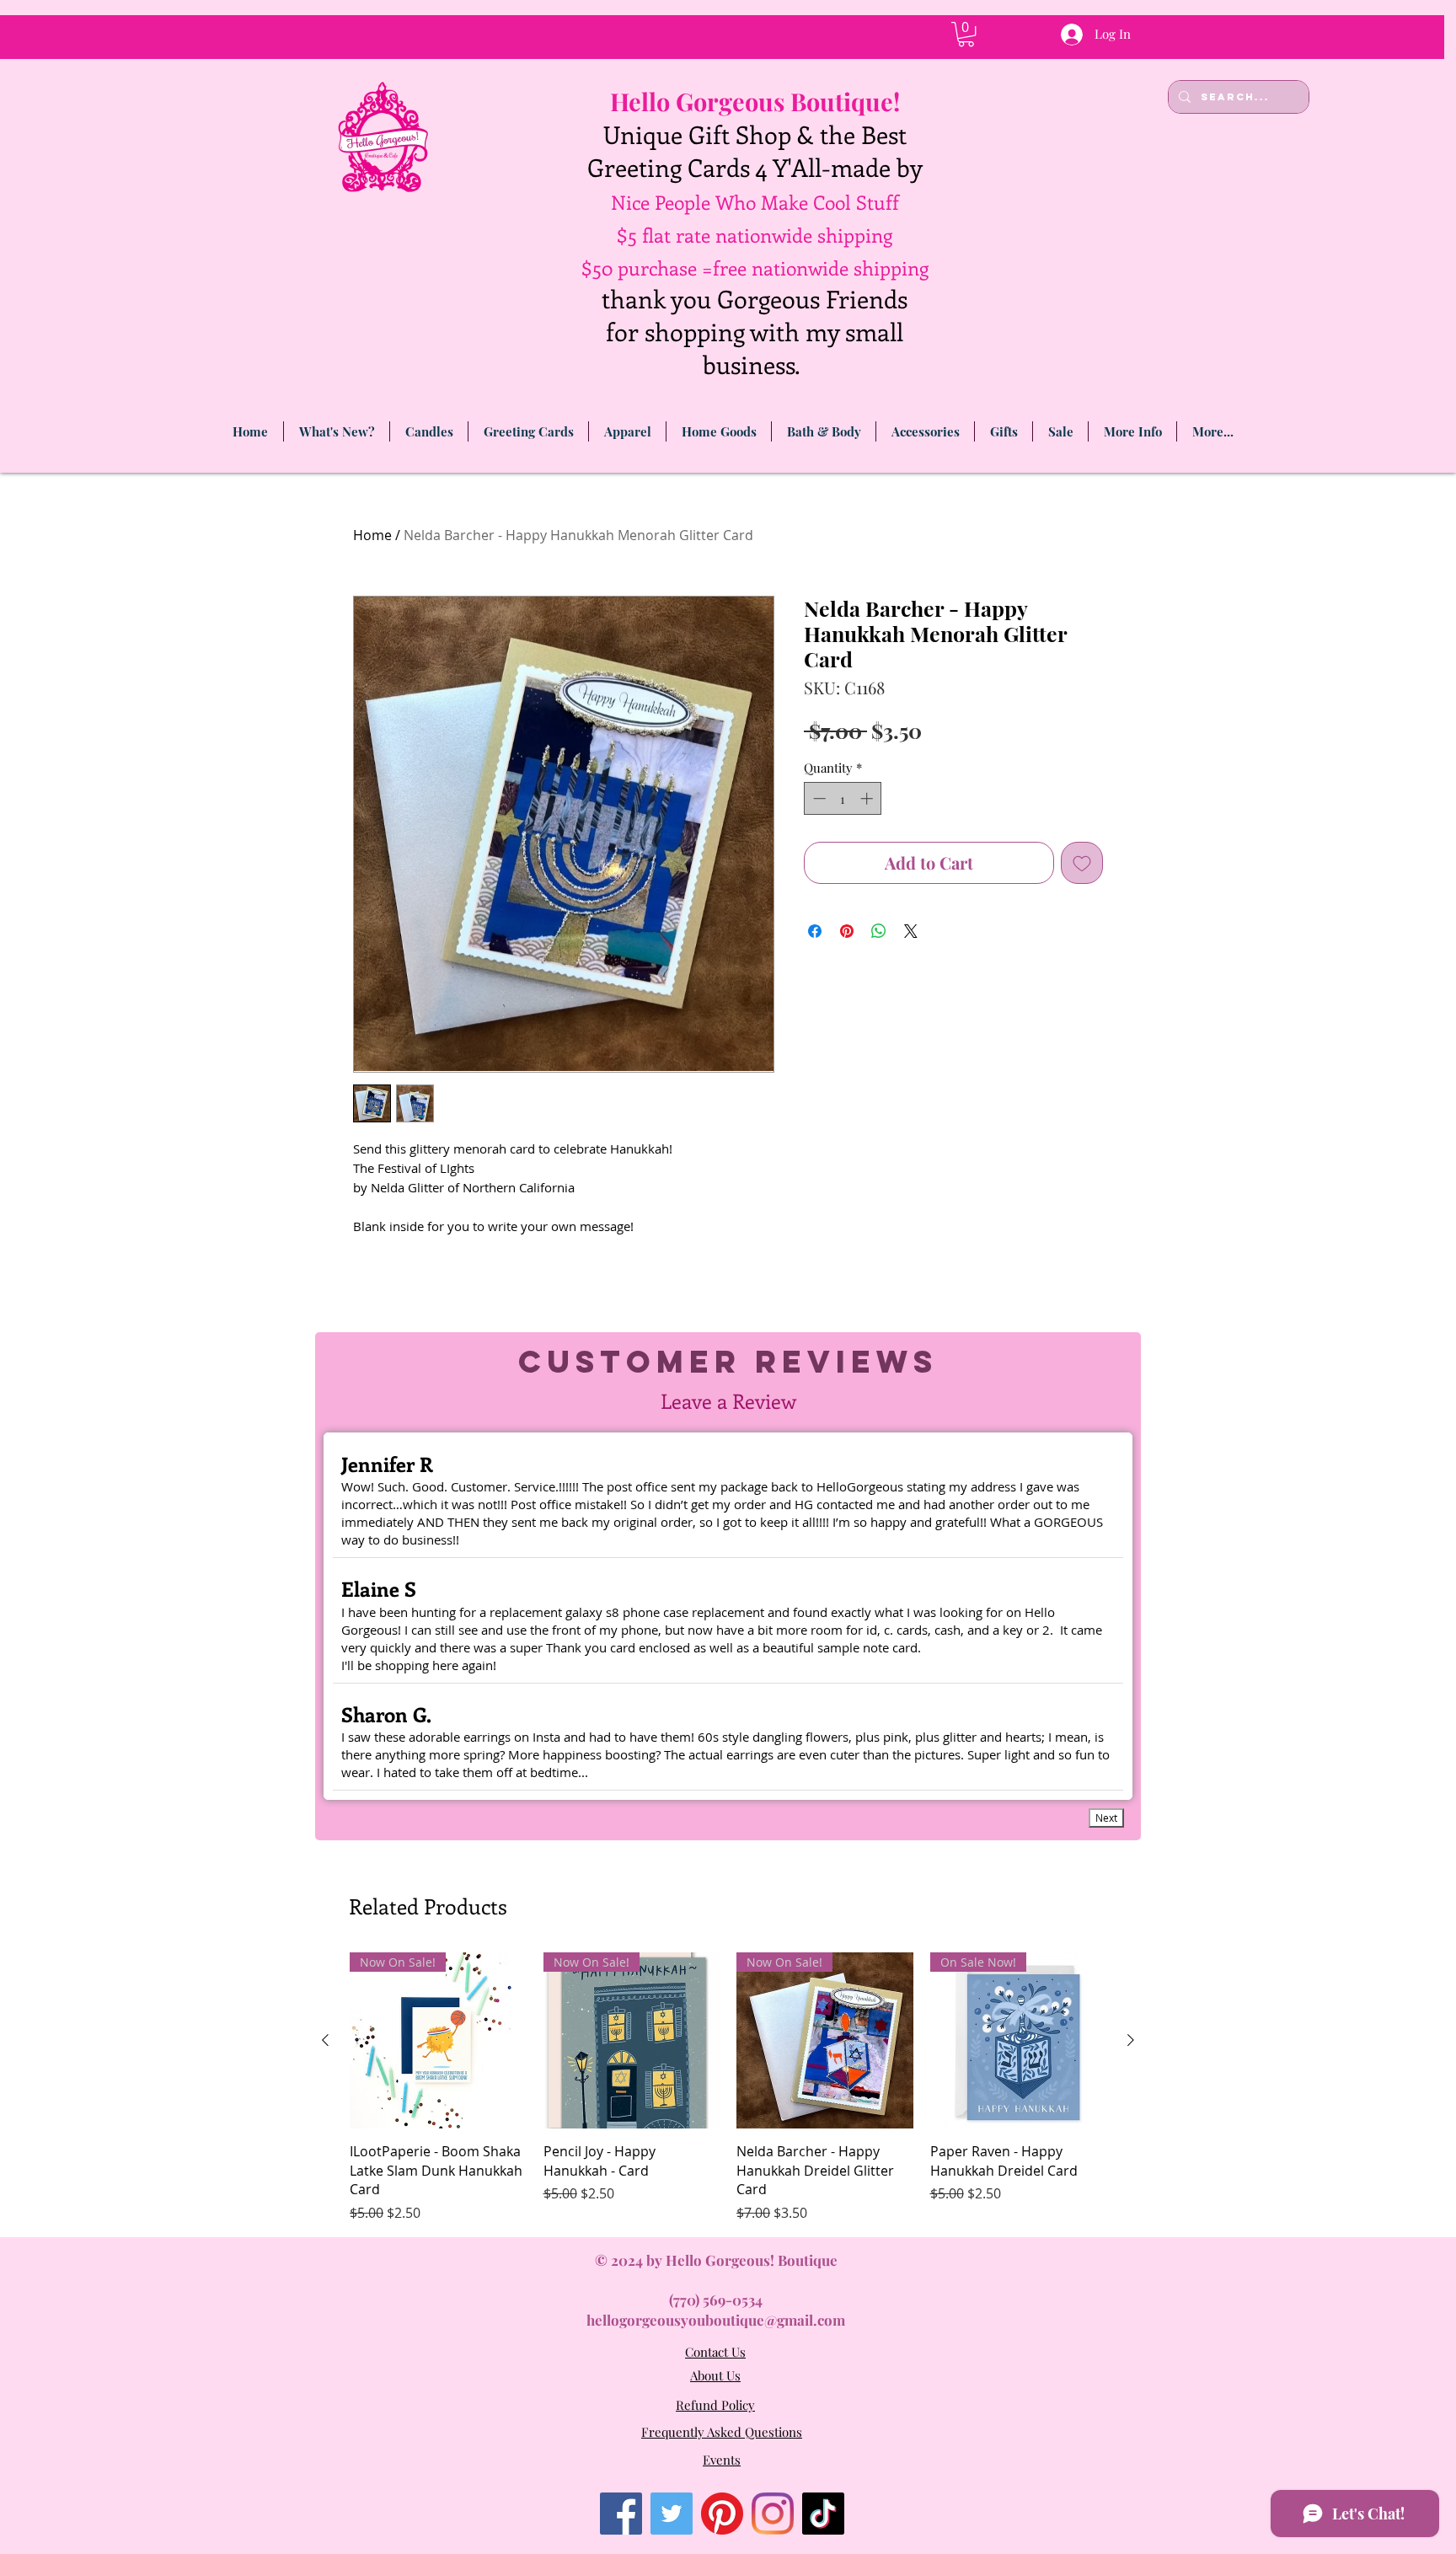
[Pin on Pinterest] (847, 931)
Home (372, 535)
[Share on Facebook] (815, 931)
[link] (966, 34)
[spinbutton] (843, 798)
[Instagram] (773, 2514)
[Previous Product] (325, 2040)
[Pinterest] (722, 2514)
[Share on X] (911, 931)
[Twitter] (672, 2514)
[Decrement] (818, 798)
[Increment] (868, 798)
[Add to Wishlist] (1082, 863)
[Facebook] (621, 2514)
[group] (728, 2088)
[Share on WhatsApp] (879, 931)
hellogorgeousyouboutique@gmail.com (716, 2320)
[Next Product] (1131, 2040)
